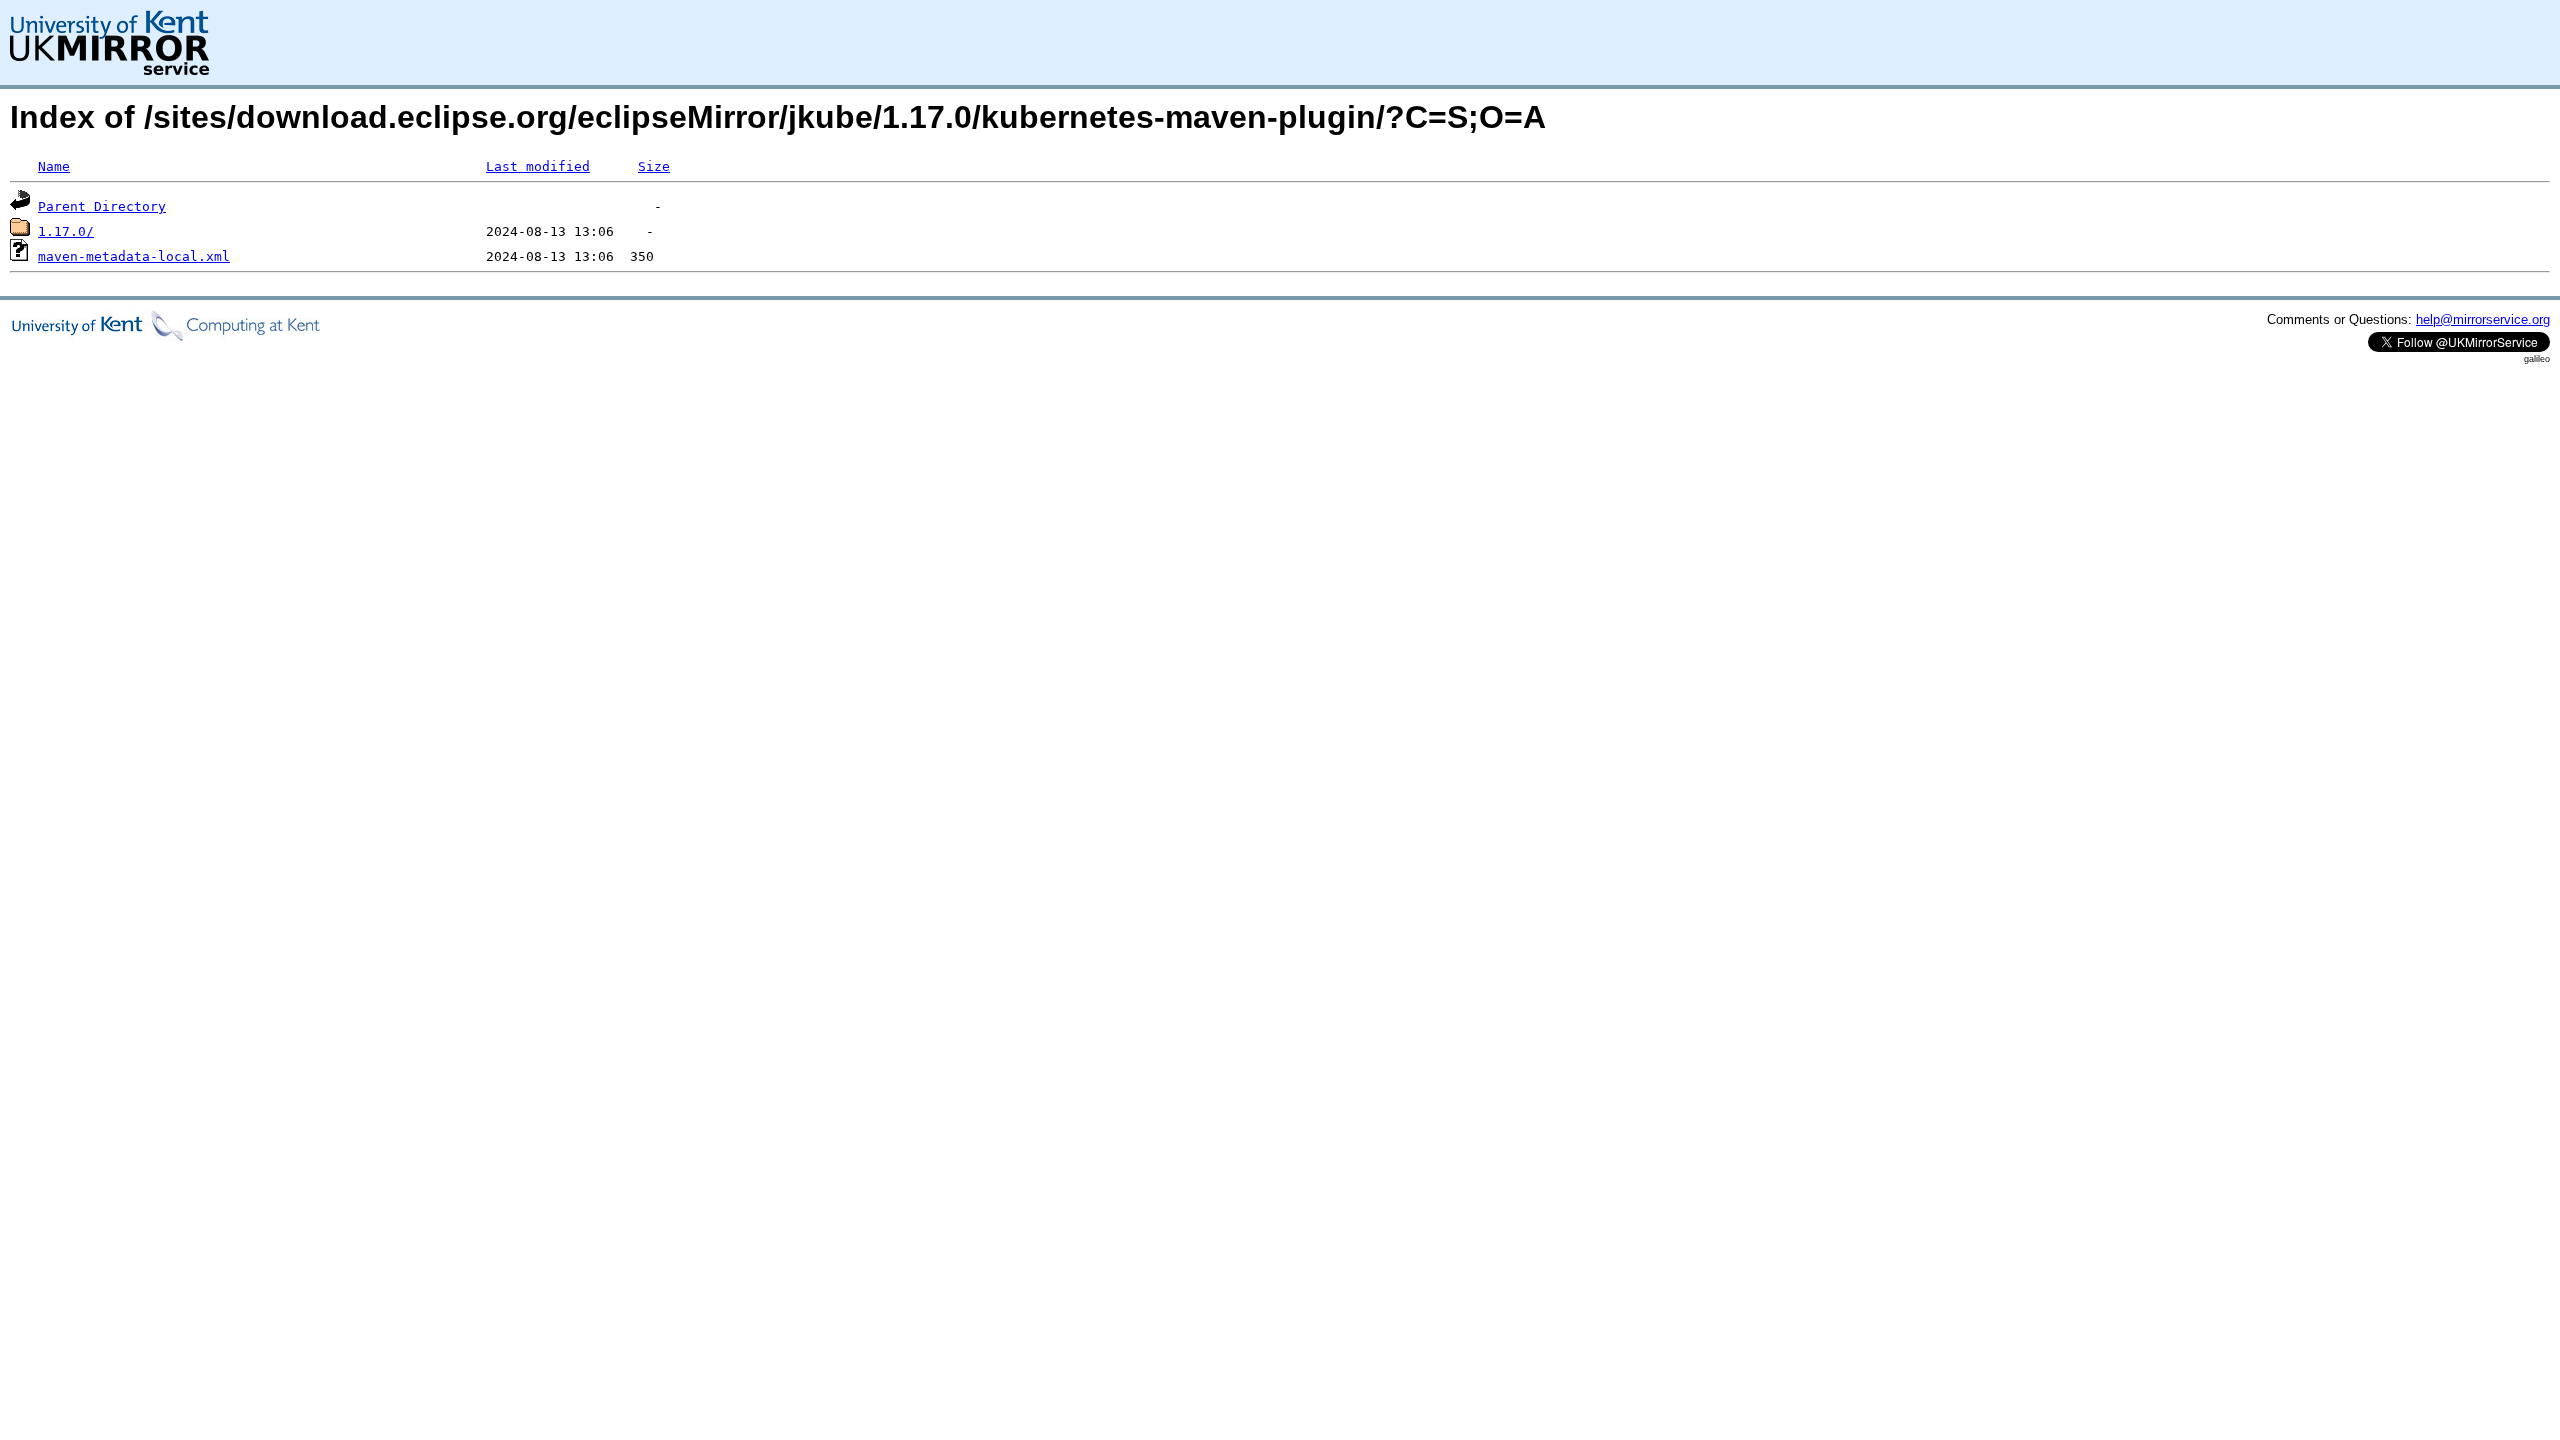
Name (54, 166)
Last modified (538, 166)
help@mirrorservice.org (2483, 319)
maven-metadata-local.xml (134, 256)
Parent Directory (102, 206)
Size (654, 166)
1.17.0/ (66, 231)
